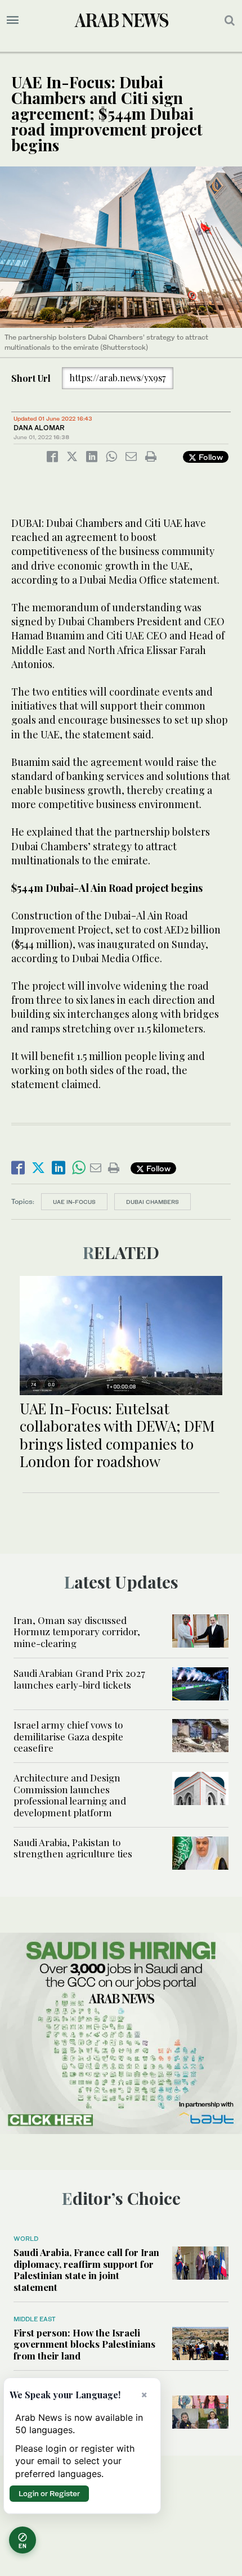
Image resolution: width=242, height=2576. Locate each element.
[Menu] (13, 20)
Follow (210, 457)
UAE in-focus (74, 1202)
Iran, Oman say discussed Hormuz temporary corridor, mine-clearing (77, 1632)
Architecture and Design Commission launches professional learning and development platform (70, 1795)
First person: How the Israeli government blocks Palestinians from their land (84, 2344)
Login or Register (49, 2493)
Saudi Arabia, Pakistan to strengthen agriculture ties (73, 1848)
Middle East (35, 2319)
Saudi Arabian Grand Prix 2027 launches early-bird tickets (79, 1679)
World (26, 2239)
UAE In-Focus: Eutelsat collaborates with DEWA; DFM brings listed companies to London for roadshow (117, 1435)
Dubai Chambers (153, 1202)
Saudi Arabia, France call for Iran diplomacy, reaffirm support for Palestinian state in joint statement (86, 2269)
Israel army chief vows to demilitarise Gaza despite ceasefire (68, 1736)
